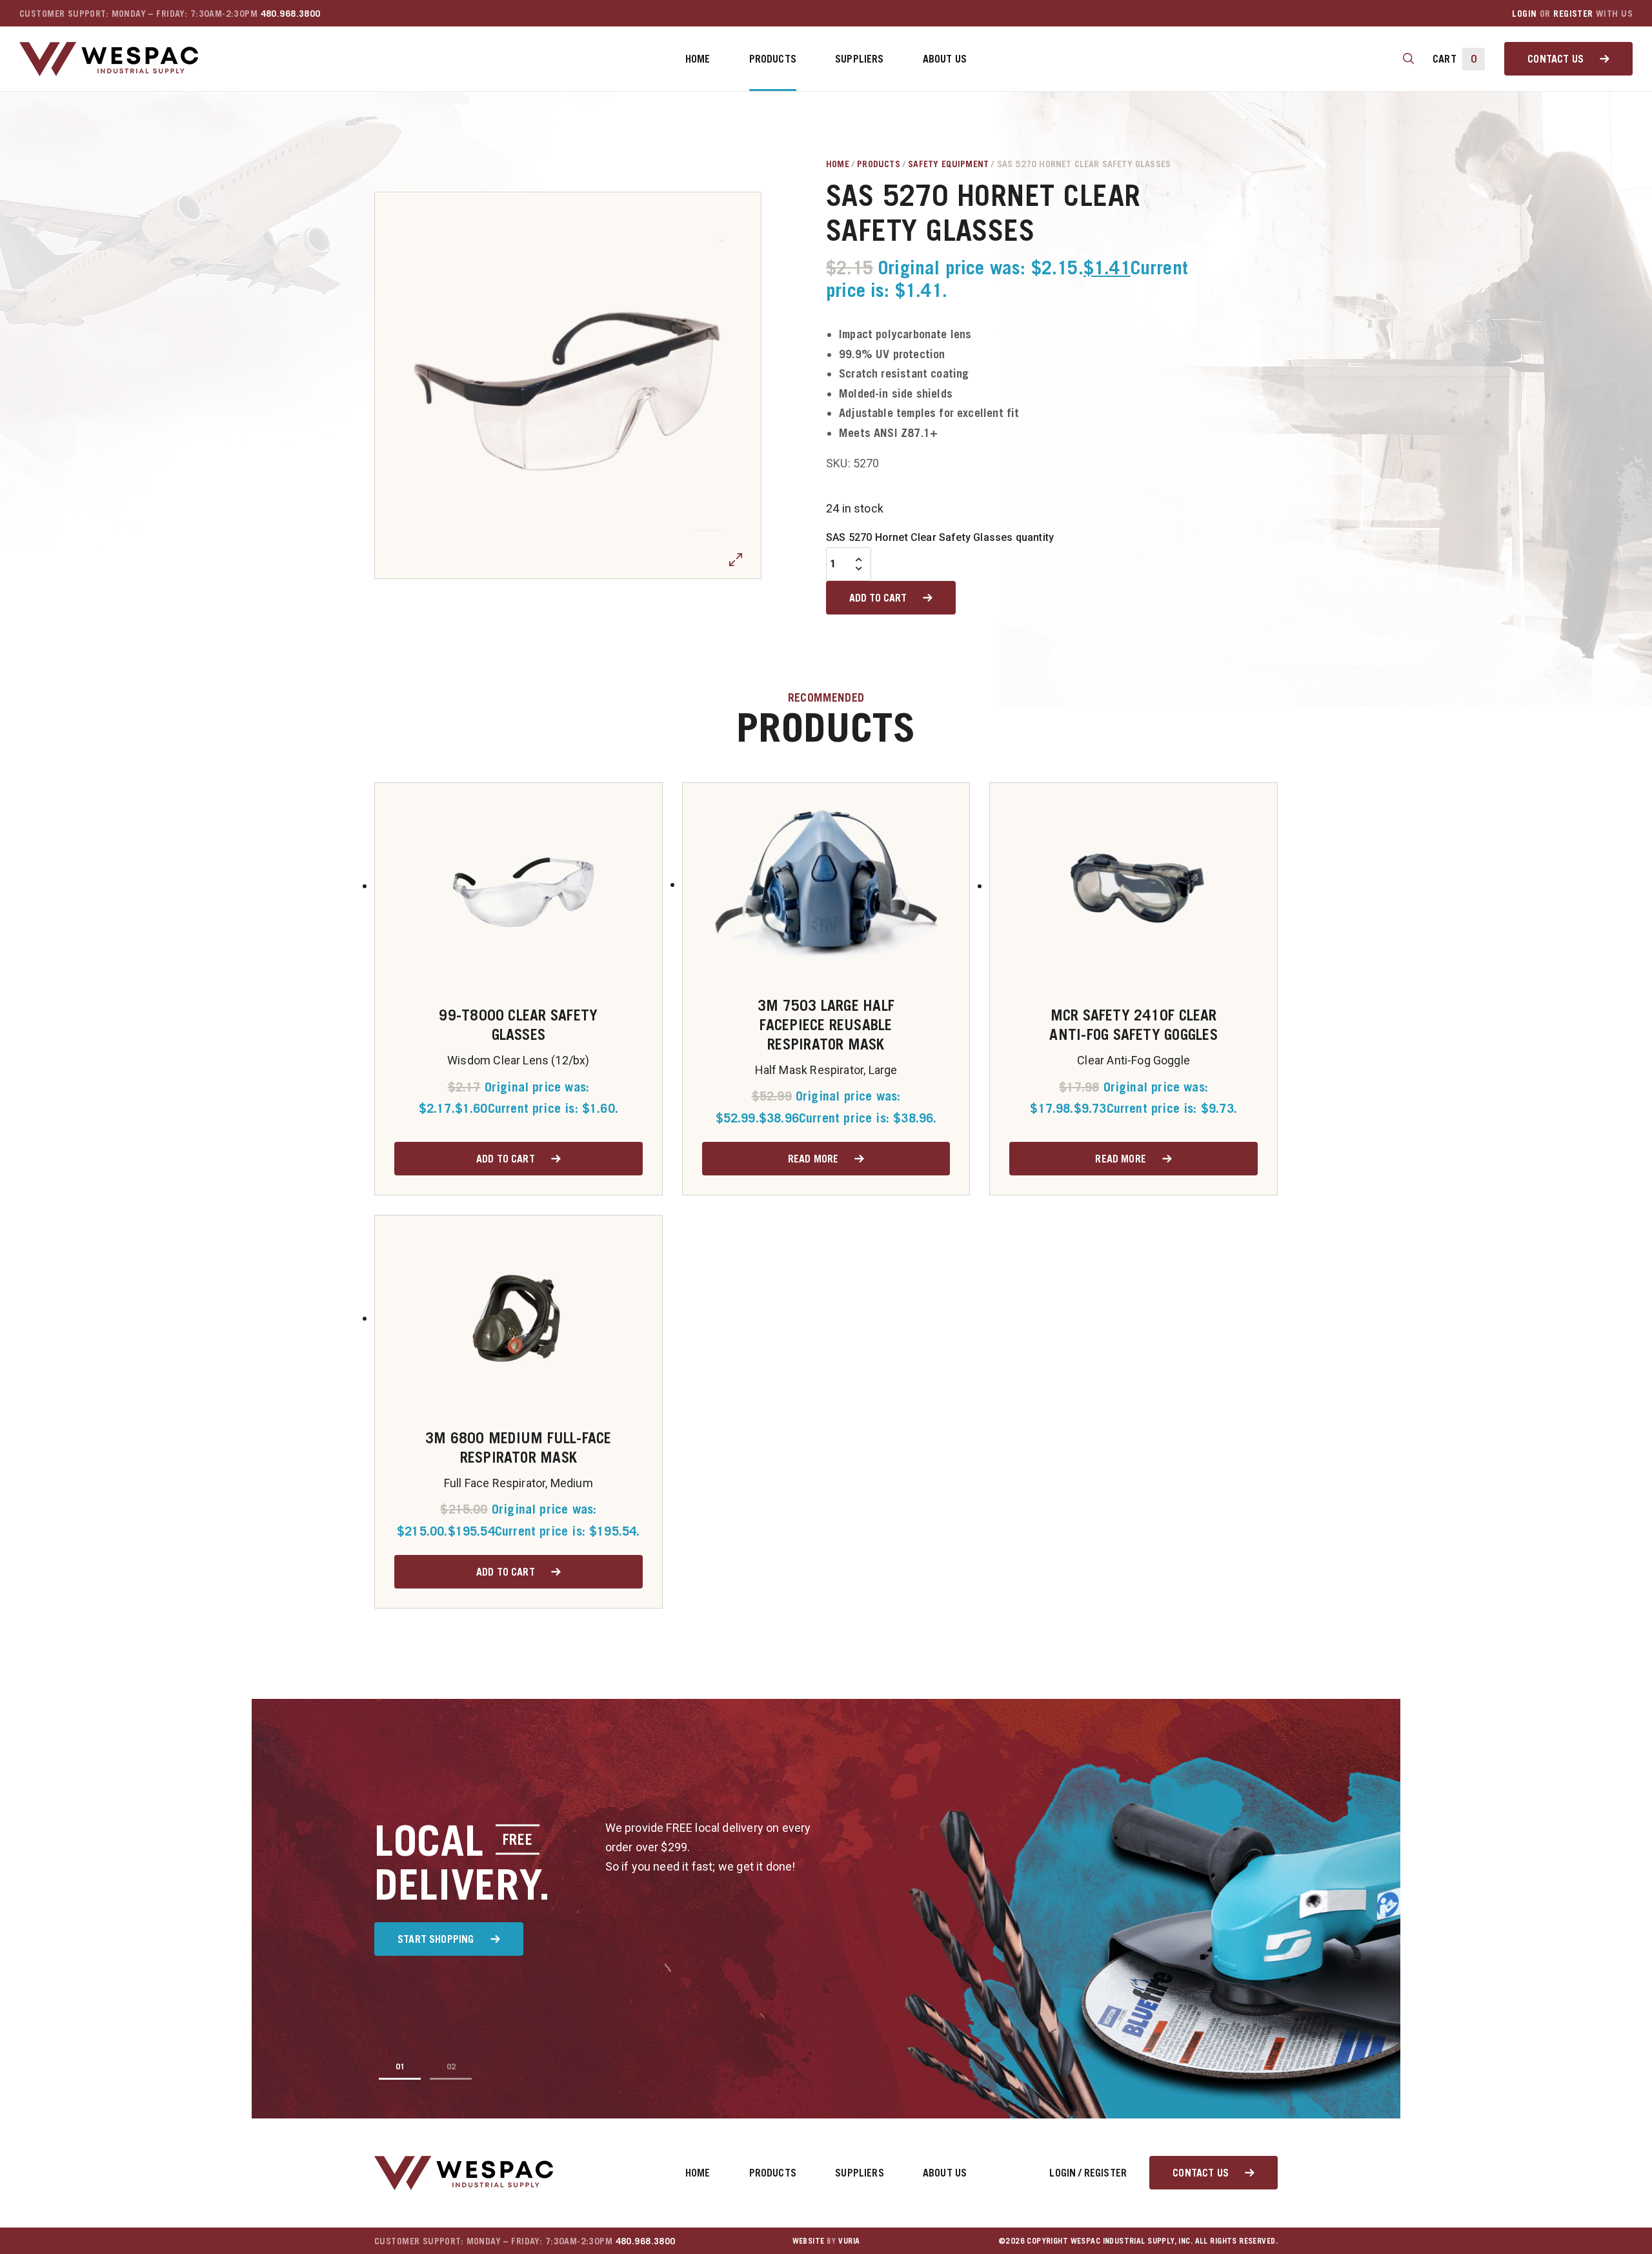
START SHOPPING (436, 1939)
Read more (813, 1159)
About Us (945, 59)
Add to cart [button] (506, 1159)
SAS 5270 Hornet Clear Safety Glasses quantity (940, 537)
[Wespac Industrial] (109, 59)
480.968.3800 (291, 13)
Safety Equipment (948, 164)
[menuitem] (698, 59)
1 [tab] (402, 2066)
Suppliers (860, 59)
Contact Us (1556, 59)
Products (773, 59)
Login (1524, 13)
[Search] (1408, 59)
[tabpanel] (568, 385)
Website (809, 2241)
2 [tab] (453, 2066)
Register (1573, 13)
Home (698, 59)
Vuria (849, 2241)
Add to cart (878, 598)
